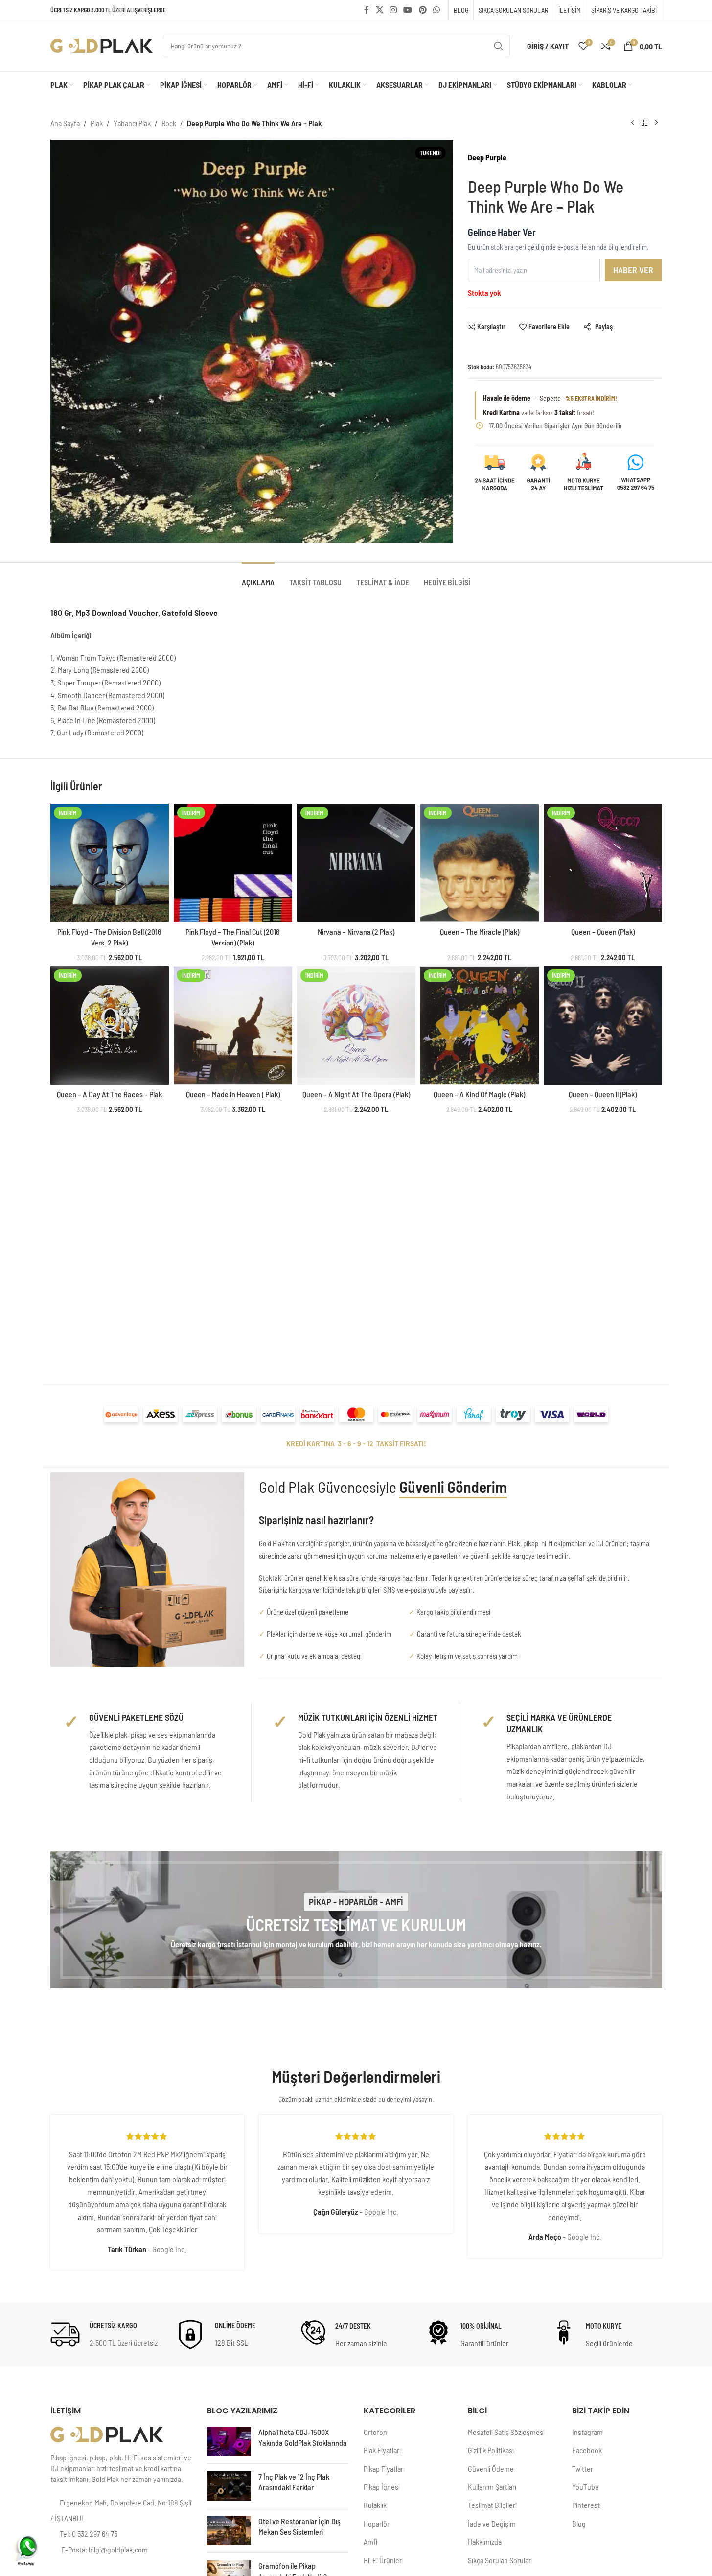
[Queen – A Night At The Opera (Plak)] (356, 1025)
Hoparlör (377, 2523)
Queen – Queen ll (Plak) (603, 1094)
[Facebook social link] (367, 10)
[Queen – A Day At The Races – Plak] (110, 1025)
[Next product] (656, 123)
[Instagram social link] (393, 10)
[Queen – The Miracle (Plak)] (480, 863)
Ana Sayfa (65, 123)
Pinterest (586, 2505)
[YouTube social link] (408, 10)
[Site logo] (102, 45)
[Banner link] (356, 1920)
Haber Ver (633, 270)
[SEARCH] (499, 46)
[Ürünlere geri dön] (644, 123)
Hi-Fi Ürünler (383, 2560)
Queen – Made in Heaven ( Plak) (233, 1094)
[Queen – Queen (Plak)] (603, 863)
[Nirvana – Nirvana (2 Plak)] (356, 863)
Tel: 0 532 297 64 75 (89, 2534)
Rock (169, 123)
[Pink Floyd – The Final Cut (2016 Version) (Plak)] (233, 863)
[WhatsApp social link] (436, 10)
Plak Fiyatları (382, 2450)
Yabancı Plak (132, 123)
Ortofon (375, 2432)
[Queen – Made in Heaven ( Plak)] (233, 1025)
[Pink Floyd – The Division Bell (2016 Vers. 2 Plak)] (110, 863)
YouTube (586, 2487)
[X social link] (379, 10)
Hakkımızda (485, 2541)
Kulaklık (375, 2505)
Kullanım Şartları (492, 2487)
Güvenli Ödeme (491, 2469)
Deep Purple (487, 157)
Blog (579, 2523)
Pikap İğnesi (382, 2487)
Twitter (583, 2469)
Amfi (370, 2541)
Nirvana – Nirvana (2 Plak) (356, 932)
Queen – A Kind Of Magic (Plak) (479, 1094)
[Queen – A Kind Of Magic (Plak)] (480, 1025)
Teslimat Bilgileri (492, 2505)
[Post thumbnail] (229, 2441)
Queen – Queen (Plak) (603, 932)
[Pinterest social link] (423, 10)
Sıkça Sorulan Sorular (499, 2560)
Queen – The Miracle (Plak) (480, 932)
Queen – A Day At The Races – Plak (109, 1094)
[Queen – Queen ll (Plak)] (603, 1025)
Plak (97, 123)
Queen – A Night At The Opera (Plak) (356, 1094)
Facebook (587, 2450)
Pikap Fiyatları (384, 2469)
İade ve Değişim (492, 2523)
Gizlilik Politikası (491, 2450)
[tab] (258, 577)
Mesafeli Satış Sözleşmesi (506, 2432)
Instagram (587, 2432)
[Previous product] (633, 123)
